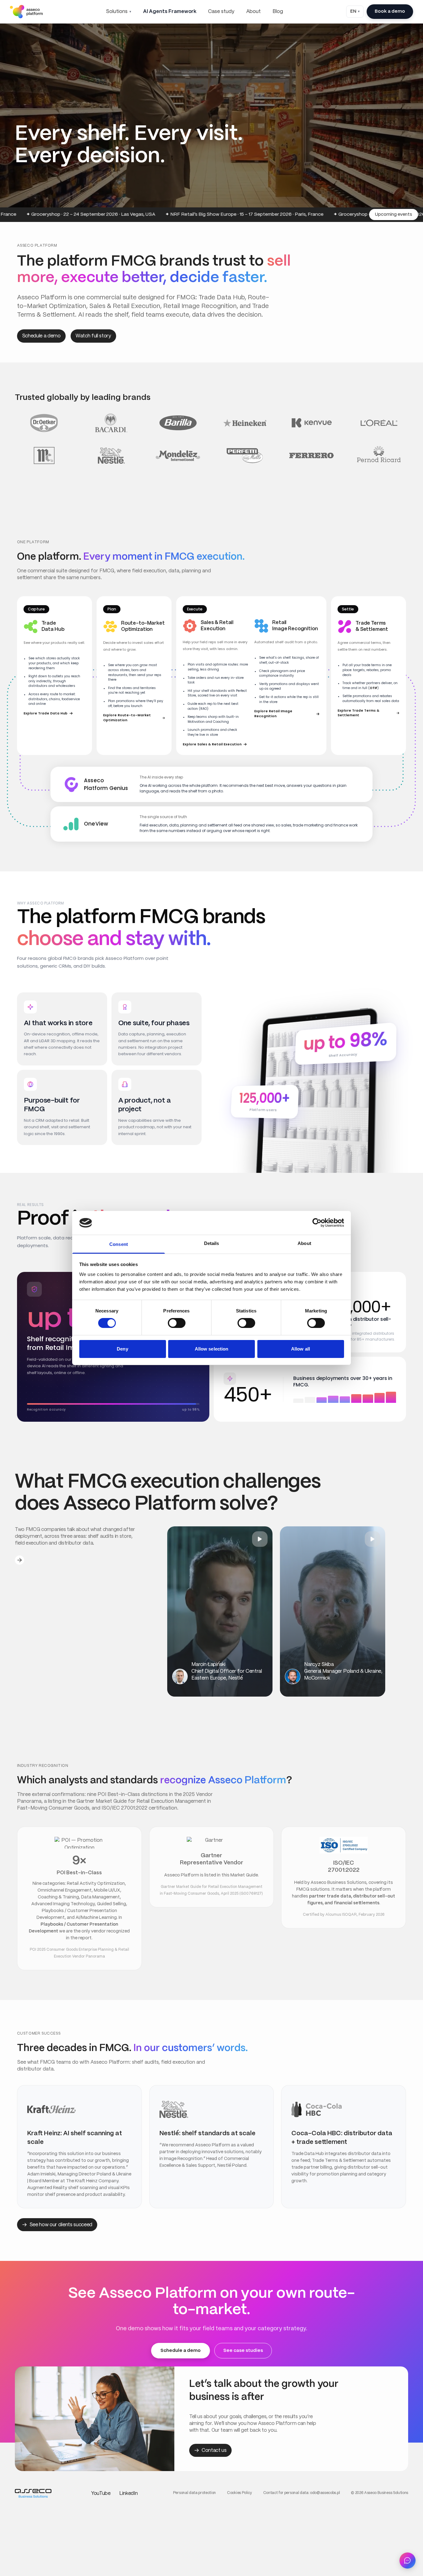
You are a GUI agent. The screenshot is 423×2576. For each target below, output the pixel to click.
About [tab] (304, 1243)
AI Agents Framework (170, 12)
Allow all (301, 1349)
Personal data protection (194, 2493)
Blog (278, 12)
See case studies (243, 2351)
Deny (122, 1349)
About (253, 12)
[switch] (177, 1323)
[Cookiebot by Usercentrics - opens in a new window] (317, 1223)
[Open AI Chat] (408, 2561)
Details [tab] (212, 1243)
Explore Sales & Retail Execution (212, 744)
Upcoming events (394, 215)
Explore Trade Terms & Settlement (358, 713)
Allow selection (212, 1349)
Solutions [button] (117, 12)
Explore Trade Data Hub (46, 713)
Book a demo (390, 11)
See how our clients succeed (61, 2225)
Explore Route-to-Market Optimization (127, 718)
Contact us (214, 2450)
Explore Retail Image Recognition (273, 714)
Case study (221, 12)
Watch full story (93, 336)
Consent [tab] (119, 1244)
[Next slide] (20, 1560)
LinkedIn (128, 2494)
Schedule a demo (41, 336)
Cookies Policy (240, 2493)
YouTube (101, 2494)
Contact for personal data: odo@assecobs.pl (302, 2493)
